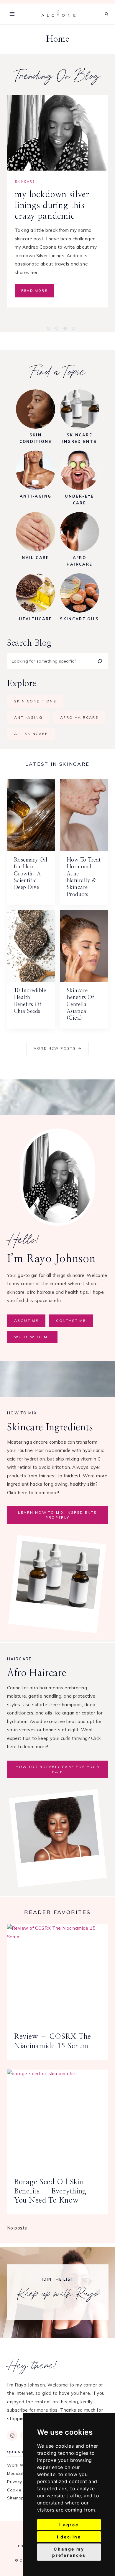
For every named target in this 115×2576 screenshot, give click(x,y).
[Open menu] (12, 14)
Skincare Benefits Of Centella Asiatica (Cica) (80, 1005)
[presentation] (57, 133)
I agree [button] (69, 2525)
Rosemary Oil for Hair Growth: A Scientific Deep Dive (31, 874)
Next (20, 324)
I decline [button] (69, 2537)
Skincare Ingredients (63, 182)
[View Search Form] (107, 14)
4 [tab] (80, 331)
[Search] (100, 661)
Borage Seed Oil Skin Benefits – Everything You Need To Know (50, 2191)
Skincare (25, 182)
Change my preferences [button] (69, 2552)
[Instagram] (12, 2436)
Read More (36, 304)
